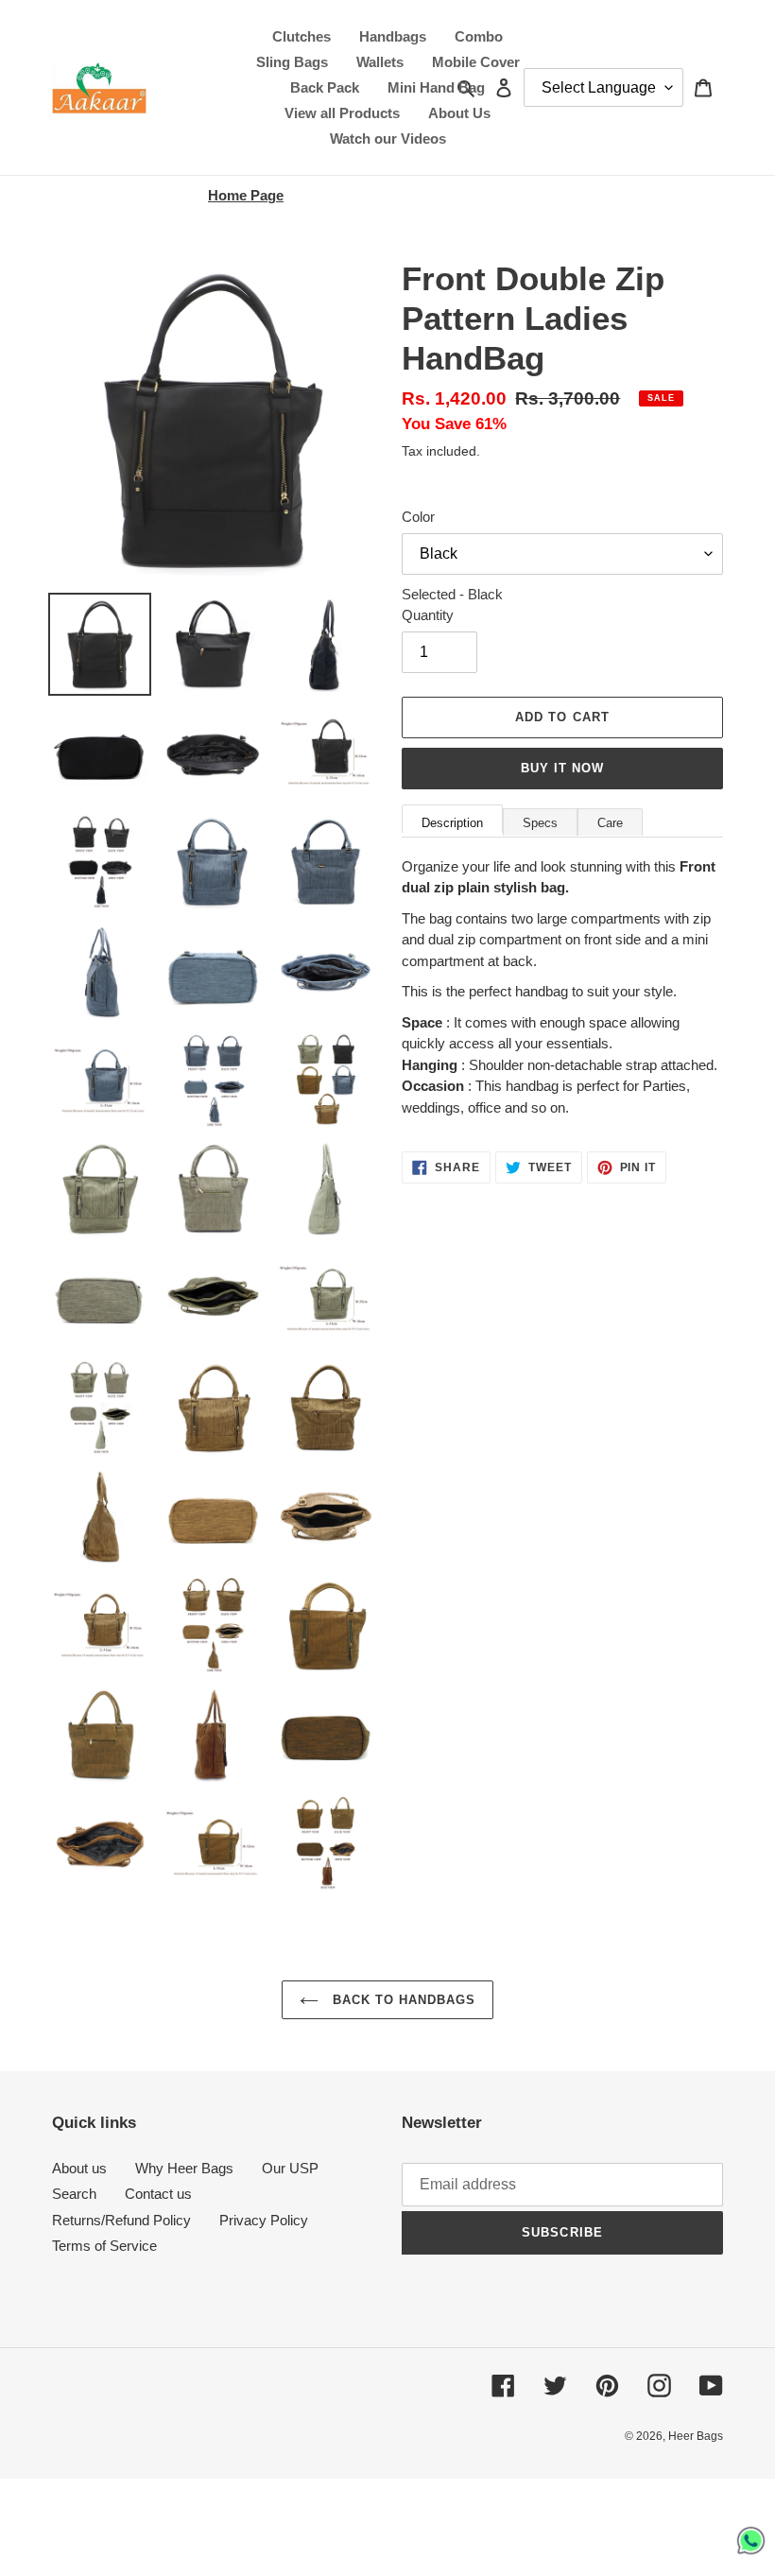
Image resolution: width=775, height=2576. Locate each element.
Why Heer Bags (184, 2168)
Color (418, 517)
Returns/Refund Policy (121, 2220)
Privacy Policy (264, 2220)
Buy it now (562, 768)
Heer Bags (696, 2436)
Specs (540, 823)
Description (452, 823)
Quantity (428, 615)
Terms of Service (104, 2246)
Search (74, 2194)
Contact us (158, 2194)
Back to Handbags (402, 2000)
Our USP (290, 2168)
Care (610, 823)
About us (79, 2168)
